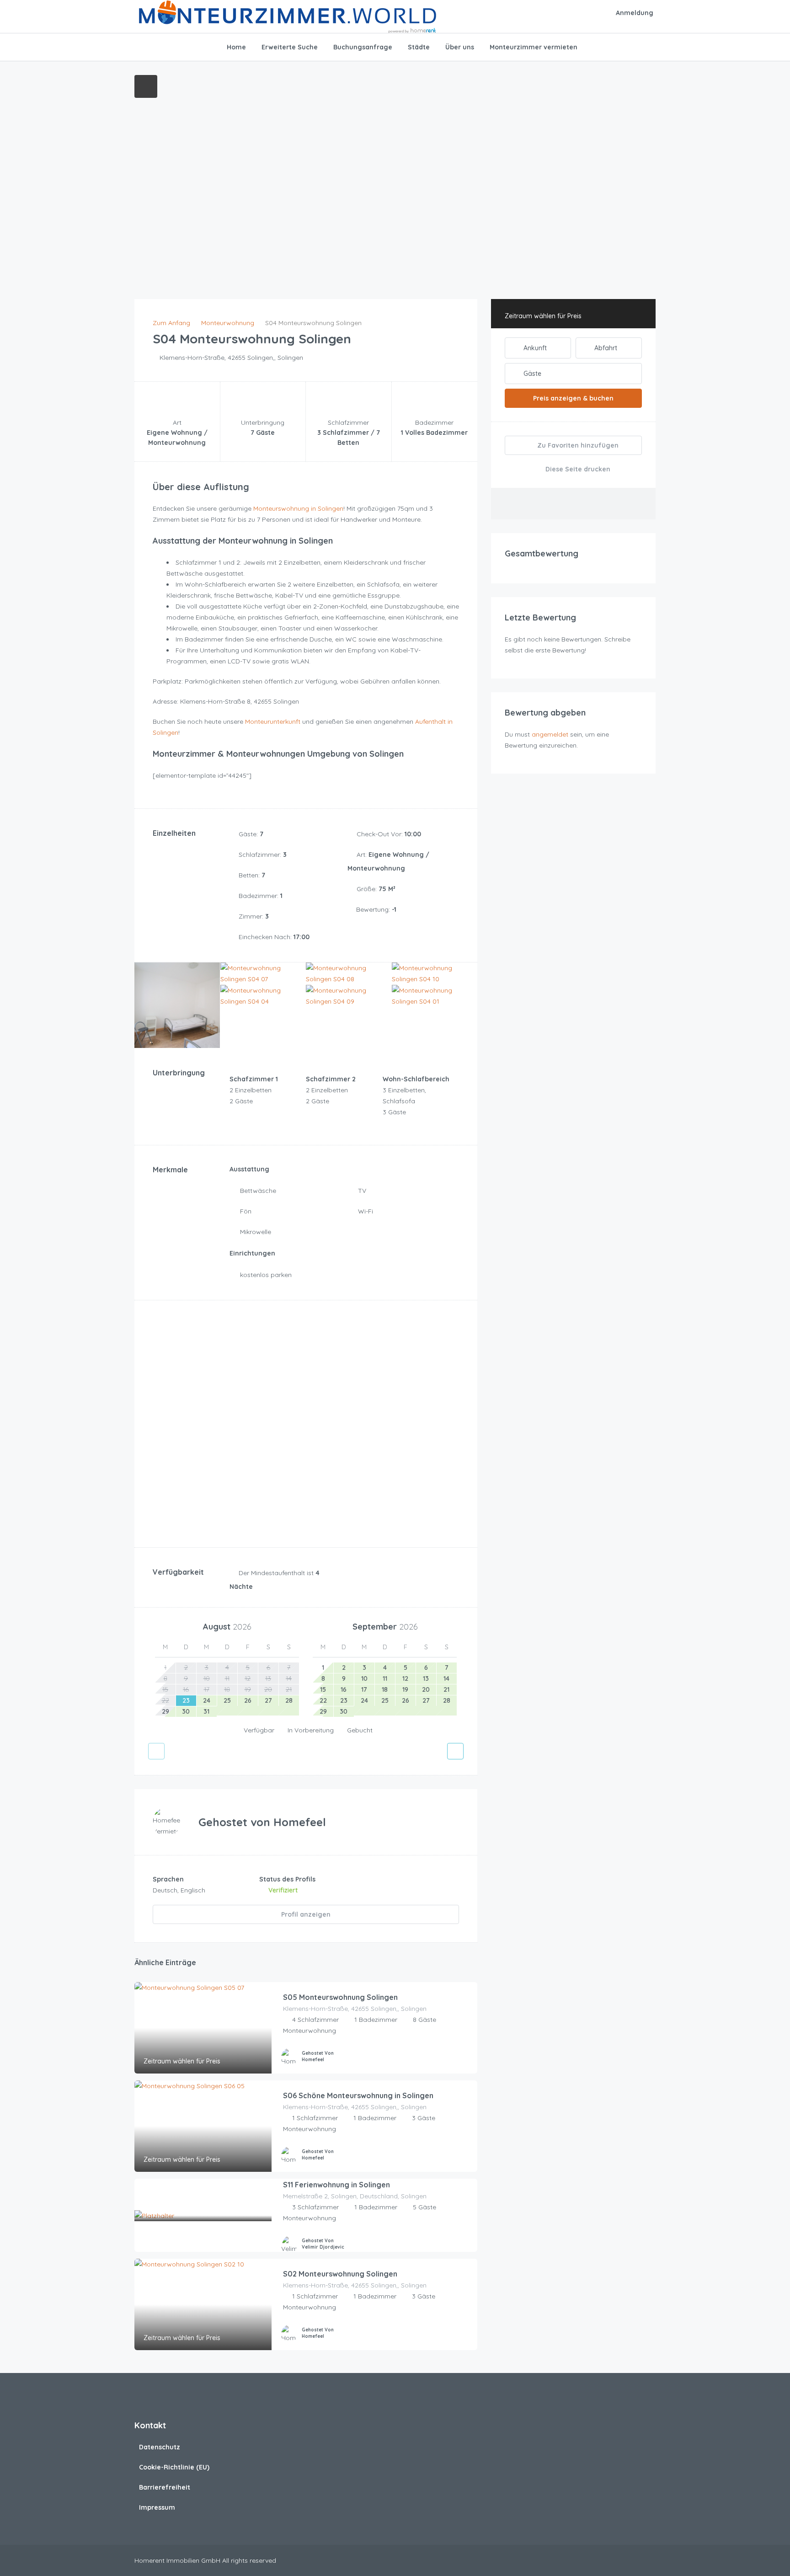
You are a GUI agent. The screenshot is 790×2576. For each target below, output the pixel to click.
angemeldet (550, 734)
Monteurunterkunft (273, 721)
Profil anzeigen (306, 1914)
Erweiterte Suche (290, 47)
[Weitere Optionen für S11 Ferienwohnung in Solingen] (466, 2246)
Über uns (460, 47)
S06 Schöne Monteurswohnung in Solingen (358, 2095)
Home (236, 47)
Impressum (157, 2507)
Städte (419, 47)
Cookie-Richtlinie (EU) (174, 2467)
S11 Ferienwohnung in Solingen (336, 2185)
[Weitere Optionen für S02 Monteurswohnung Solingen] (466, 2335)
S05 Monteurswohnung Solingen (340, 1997)
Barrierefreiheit (165, 2487)
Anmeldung (635, 13)
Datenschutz (160, 2447)
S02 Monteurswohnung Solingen (340, 2274)
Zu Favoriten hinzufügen (577, 445)
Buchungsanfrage (363, 47)
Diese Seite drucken (577, 469)
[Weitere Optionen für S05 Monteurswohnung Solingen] (466, 2058)
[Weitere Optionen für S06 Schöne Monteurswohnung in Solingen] (466, 2157)
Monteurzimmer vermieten (534, 47)
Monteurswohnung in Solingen (298, 508)
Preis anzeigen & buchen (573, 398)
